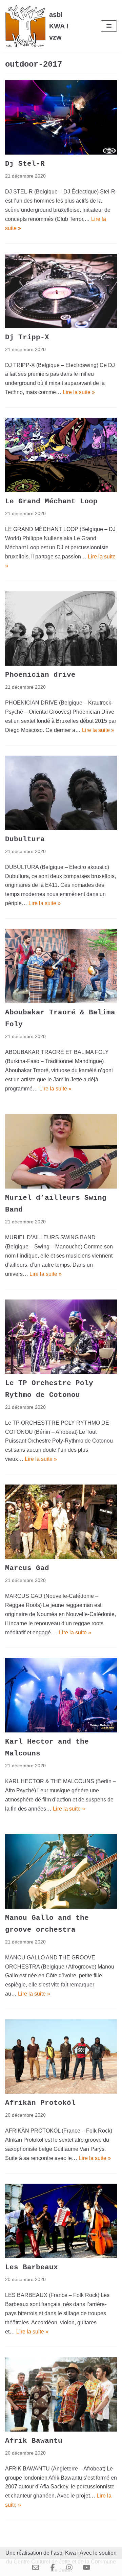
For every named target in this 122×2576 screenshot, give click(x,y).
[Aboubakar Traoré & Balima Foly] (61, 966)
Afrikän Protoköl (40, 2103)
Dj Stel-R (25, 164)
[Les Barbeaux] (61, 2221)
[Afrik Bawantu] (61, 2394)
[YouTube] (86, 2568)
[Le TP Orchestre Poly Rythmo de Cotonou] (61, 1337)
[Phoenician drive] (61, 628)
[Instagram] (69, 2568)
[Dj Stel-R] (61, 117)
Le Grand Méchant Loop (51, 501)
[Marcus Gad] (61, 1522)
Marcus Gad (27, 1568)
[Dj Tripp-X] (61, 291)
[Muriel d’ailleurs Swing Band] (61, 1151)
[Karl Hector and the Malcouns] (61, 1695)
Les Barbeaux (32, 2267)
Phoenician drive (40, 675)
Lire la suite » (79, 392)
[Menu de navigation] (109, 26)
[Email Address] (36, 2568)
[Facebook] (53, 2568)
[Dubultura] (61, 793)
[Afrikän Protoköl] (61, 2056)
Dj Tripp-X (27, 337)
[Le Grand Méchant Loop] (61, 455)
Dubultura (25, 839)
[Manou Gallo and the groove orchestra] (61, 1871)
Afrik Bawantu (34, 2441)
